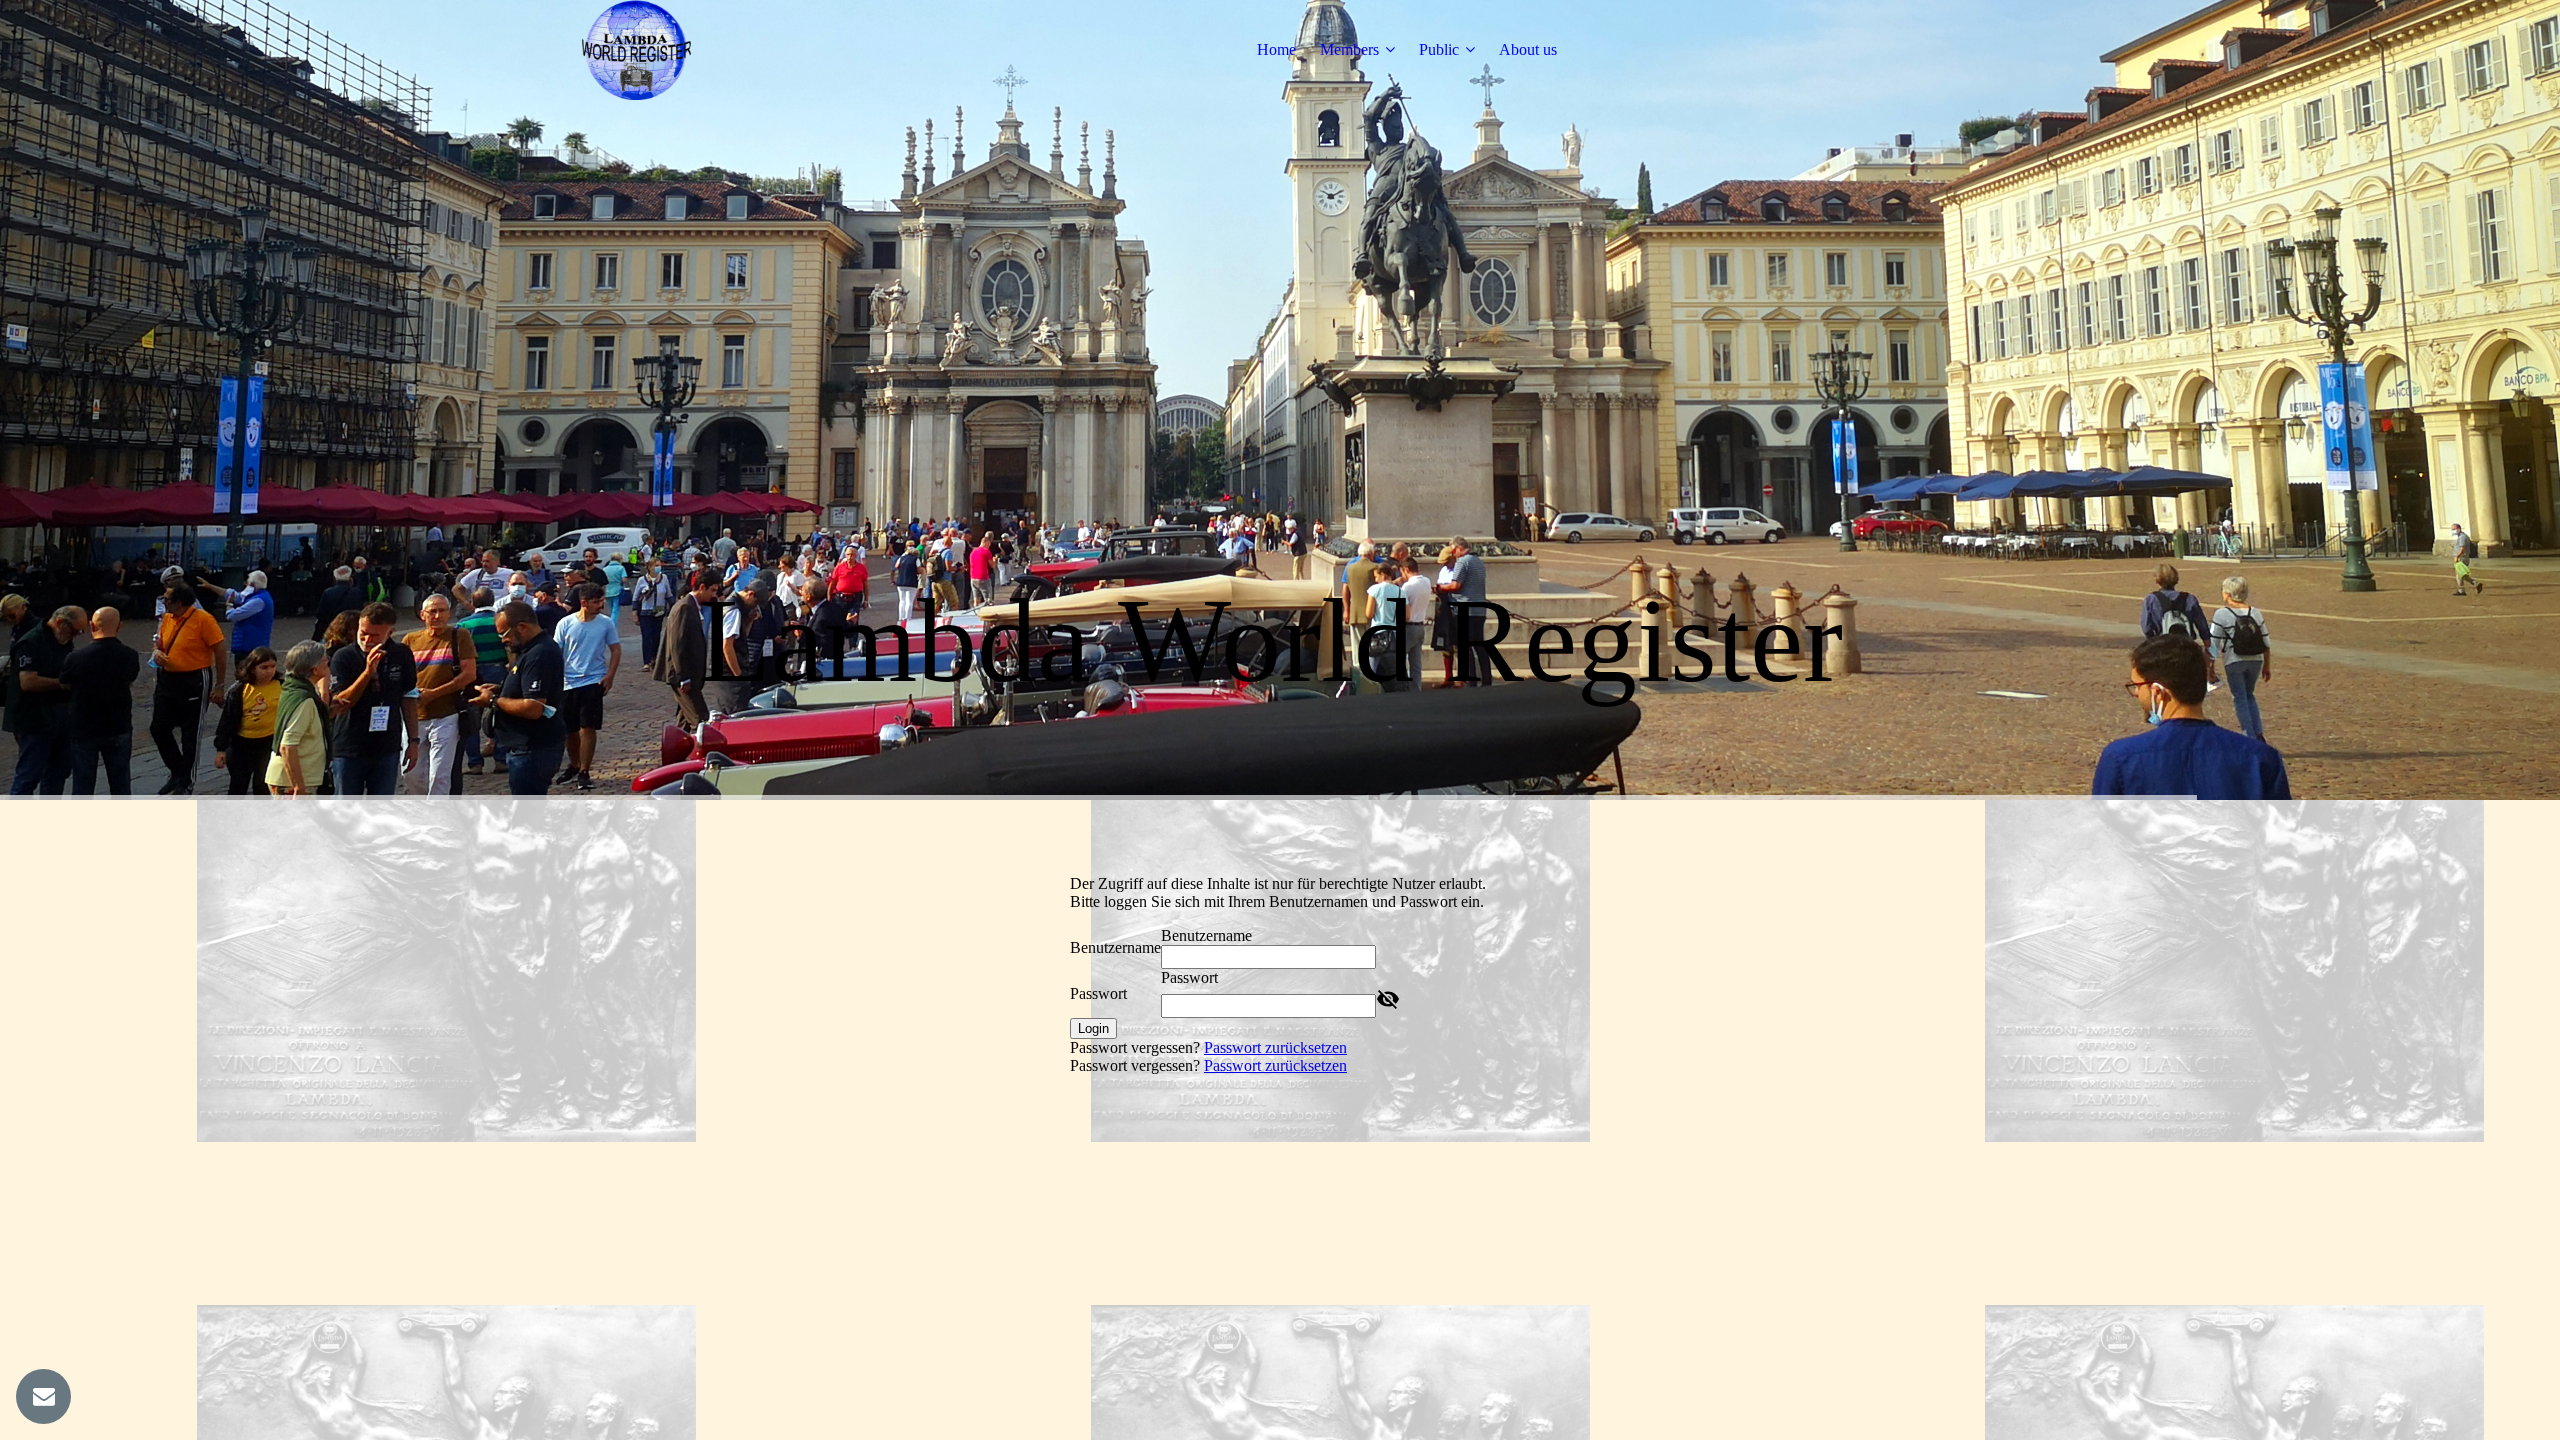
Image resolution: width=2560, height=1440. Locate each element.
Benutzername (1115, 947)
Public (1439, 49)
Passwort (1098, 993)
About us (1528, 49)
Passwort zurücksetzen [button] (1275, 1047)
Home (1276, 49)
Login (1093, 1028)
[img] (637, 50)
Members (1349, 49)
